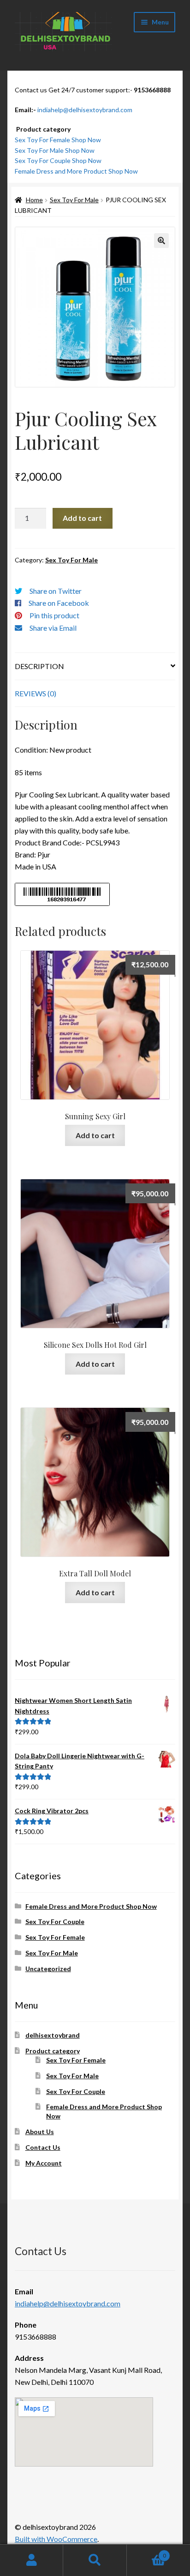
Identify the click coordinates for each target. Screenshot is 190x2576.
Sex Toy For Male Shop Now (55, 150)
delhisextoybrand (53, 2035)
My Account (44, 2163)
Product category (53, 2051)
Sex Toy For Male (74, 200)
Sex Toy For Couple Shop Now (58, 160)
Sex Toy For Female (55, 1937)
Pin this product (54, 615)
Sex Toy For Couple (55, 1921)
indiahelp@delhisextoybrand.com (85, 110)
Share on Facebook (59, 603)
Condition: (31, 750)
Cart (146, 2552)
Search (95, 2560)
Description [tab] (39, 666)
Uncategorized (48, 1969)
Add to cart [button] (95, 1135)
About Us (40, 2132)
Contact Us (43, 2147)
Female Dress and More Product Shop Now (76, 171)
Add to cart (82, 518)
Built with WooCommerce (56, 2539)
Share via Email (53, 628)
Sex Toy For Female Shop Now (58, 140)
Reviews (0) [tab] (36, 693)
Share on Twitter (56, 591)
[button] (161, 241)
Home (34, 200)
